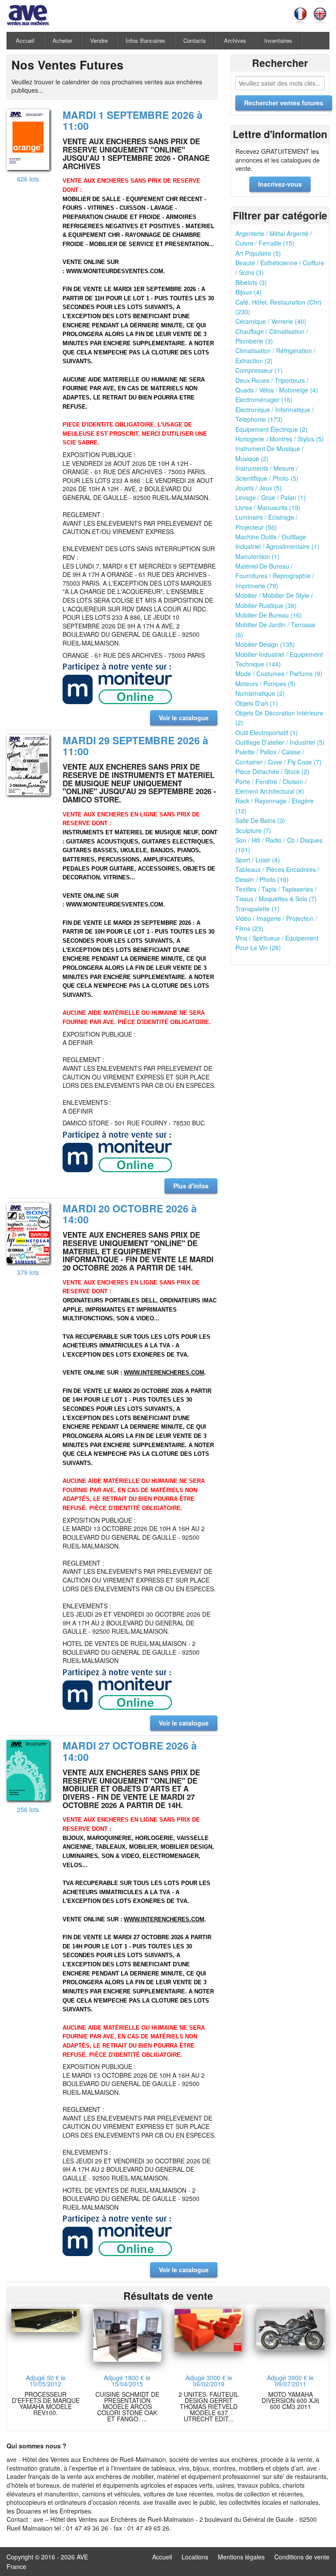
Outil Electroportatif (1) (267, 733)
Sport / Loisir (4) (258, 860)
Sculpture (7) (253, 830)
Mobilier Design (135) (265, 644)
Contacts (195, 40)
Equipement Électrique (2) (271, 429)
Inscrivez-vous (280, 184)
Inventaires (278, 40)
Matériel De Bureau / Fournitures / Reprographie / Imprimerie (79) (275, 576)
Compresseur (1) (259, 370)
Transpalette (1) (257, 909)
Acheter (62, 40)
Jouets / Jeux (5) (259, 488)
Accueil (25, 40)
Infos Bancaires (145, 40)
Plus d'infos (191, 1186)
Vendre (99, 40)
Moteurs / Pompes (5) (266, 684)
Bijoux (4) (248, 292)
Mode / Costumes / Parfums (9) (279, 674)
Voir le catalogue (184, 718)
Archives (235, 40)
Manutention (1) (257, 556)
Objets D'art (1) (257, 703)
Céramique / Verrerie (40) (271, 321)
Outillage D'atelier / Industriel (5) (280, 742)
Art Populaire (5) (258, 253)
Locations (195, 2557)
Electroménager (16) (264, 399)
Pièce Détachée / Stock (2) (272, 771)
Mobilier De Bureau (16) (269, 615)
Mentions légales (241, 2557)
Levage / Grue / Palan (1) (271, 497)
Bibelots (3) (251, 282)
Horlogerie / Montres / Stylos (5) (280, 439)
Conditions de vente (302, 2557)
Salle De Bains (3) (260, 820)
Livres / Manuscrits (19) (268, 507)
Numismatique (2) (260, 693)
